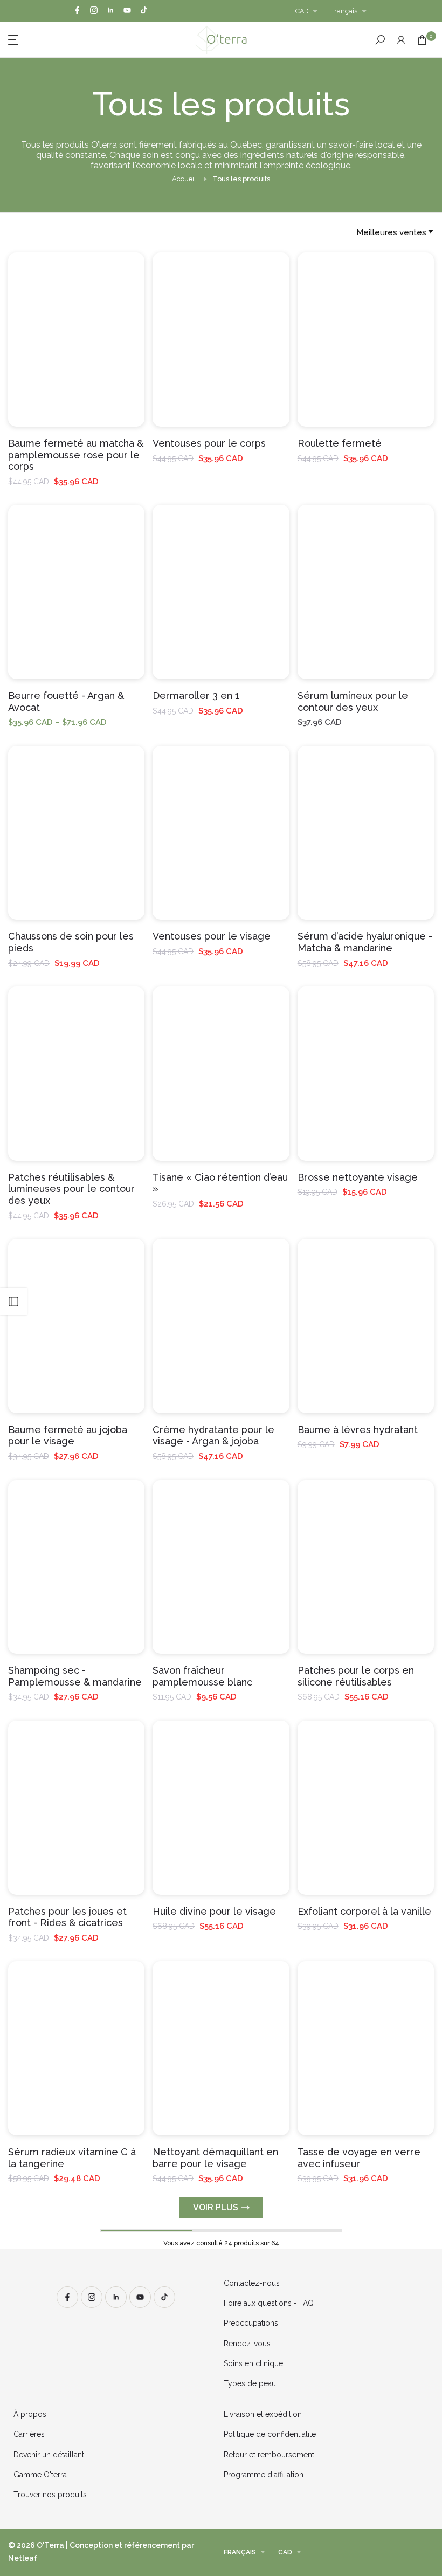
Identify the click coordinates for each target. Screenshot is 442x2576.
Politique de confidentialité (270, 2434)
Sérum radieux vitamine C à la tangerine (72, 2158)
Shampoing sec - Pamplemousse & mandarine (75, 1676)
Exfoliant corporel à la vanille (364, 1911)
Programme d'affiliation (264, 2475)
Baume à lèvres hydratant (358, 1430)
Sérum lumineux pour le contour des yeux (353, 701)
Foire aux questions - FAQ (269, 2303)
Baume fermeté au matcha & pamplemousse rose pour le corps (76, 455)
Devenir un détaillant (49, 2455)
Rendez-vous (247, 2344)
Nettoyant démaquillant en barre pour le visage (215, 2158)
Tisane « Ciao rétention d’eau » (220, 1183)
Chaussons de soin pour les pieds (71, 942)
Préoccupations (251, 2323)
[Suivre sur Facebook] (77, 11)
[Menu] (68, 39)
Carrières (29, 2434)
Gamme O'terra (40, 2475)
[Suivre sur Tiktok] (144, 11)
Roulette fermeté (340, 443)
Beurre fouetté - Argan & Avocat (66, 701)
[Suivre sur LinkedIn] (110, 11)
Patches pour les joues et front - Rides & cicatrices (67, 1917)
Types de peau (250, 2383)
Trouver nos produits (50, 2495)
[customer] (401, 40)
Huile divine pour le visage (214, 1911)
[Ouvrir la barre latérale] (13, 1301)
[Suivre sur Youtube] (127, 11)
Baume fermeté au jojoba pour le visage (68, 1436)
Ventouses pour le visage (212, 936)
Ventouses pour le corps (209, 443)
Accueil (184, 179)
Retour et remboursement (269, 2455)
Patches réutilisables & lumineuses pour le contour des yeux (71, 1189)
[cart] (422, 40)
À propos (30, 2414)
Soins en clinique (253, 2363)
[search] (380, 40)
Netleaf (23, 2558)
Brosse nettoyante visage (358, 1177)
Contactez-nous (252, 2283)
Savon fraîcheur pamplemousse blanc (202, 1676)
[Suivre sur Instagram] (94, 11)
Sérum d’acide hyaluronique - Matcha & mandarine (365, 942)
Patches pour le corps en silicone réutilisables (356, 1676)
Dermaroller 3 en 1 (196, 696)
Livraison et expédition (263, 2414)
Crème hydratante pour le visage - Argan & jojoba (213, 1436)
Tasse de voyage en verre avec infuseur (359, 2158)
